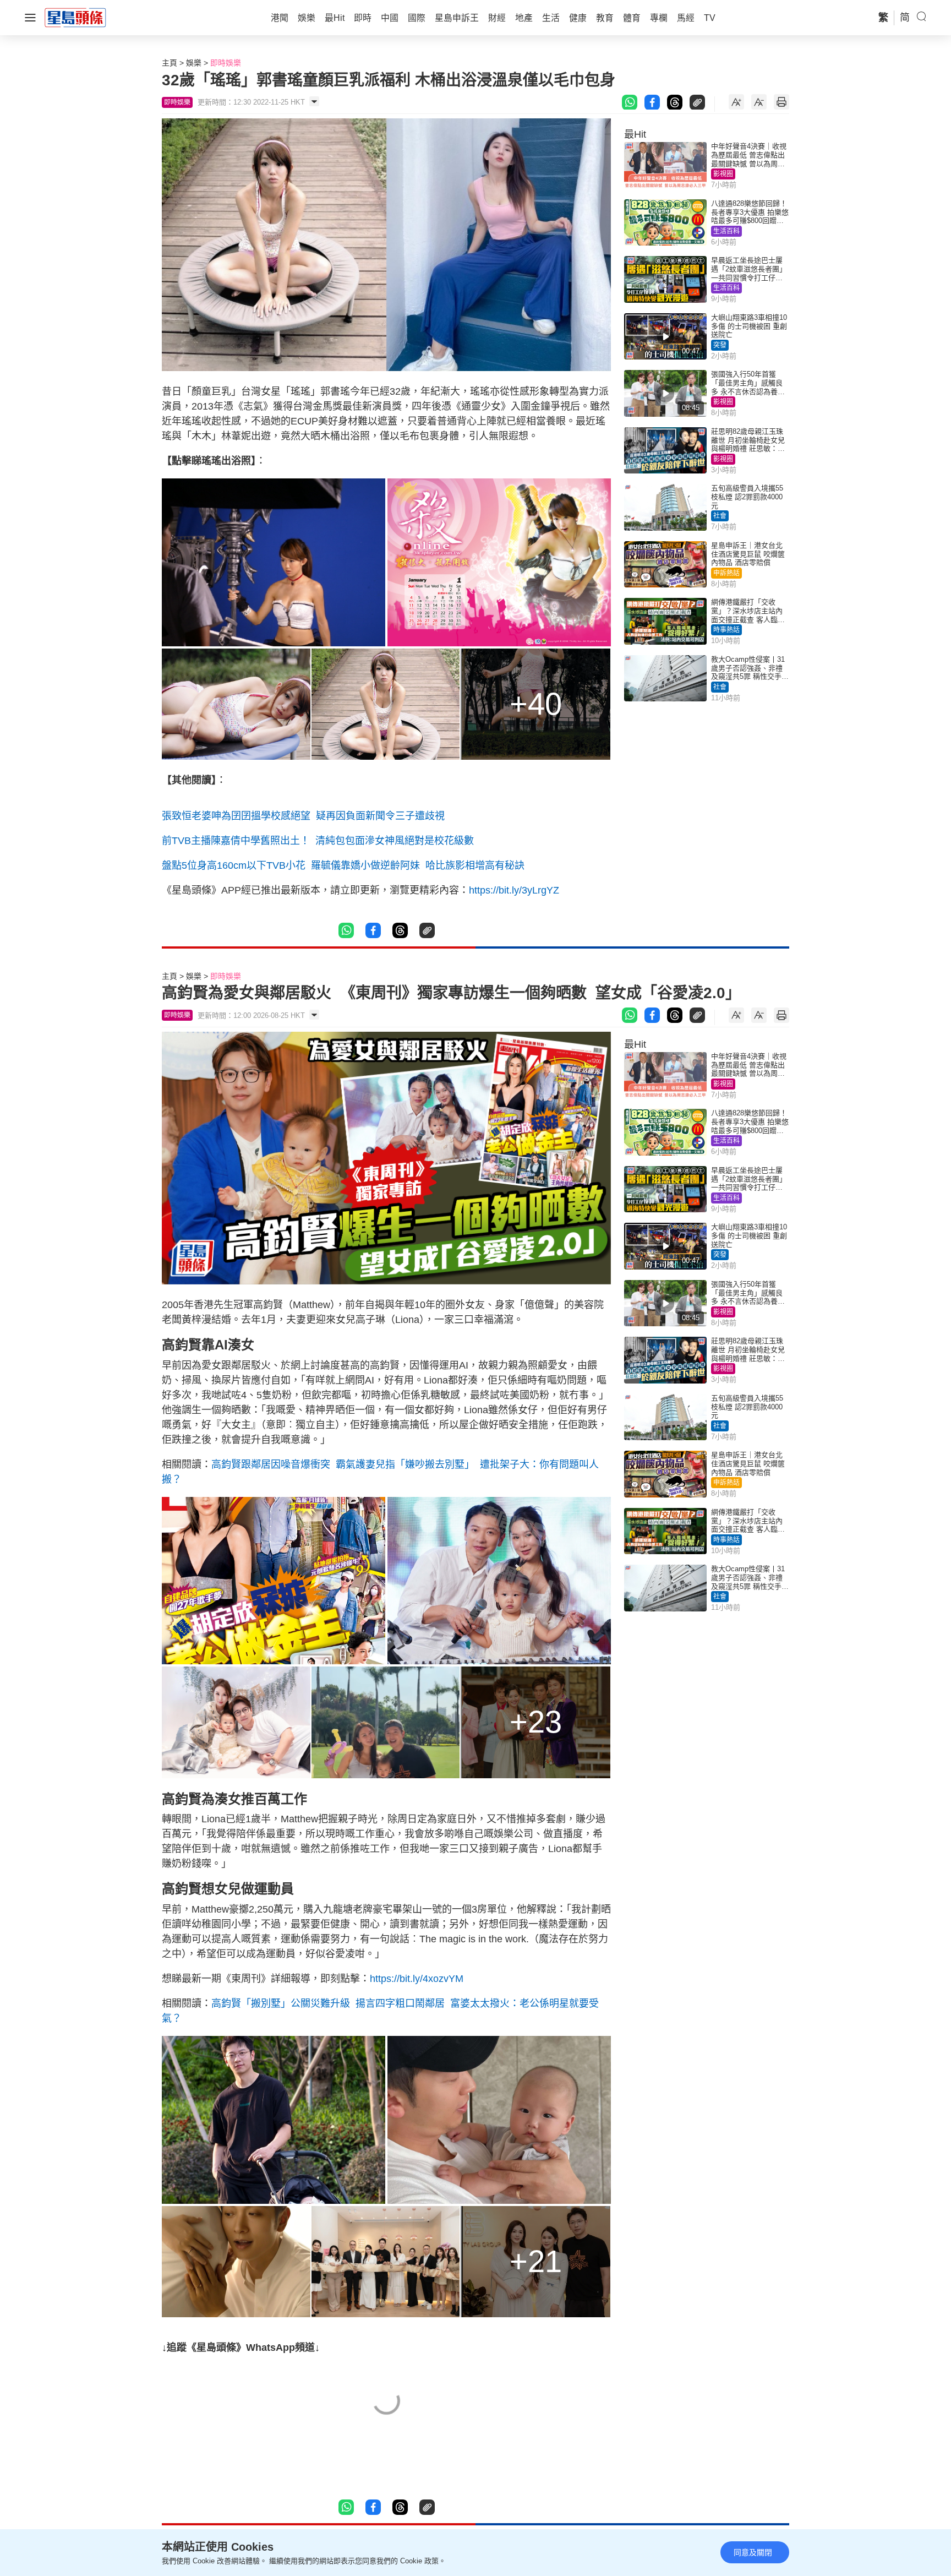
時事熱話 (726, 630)
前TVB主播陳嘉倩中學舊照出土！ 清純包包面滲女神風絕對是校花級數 (318, 841)
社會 (720, 516)
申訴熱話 (726, 573)
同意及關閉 (753, 2552)
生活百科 (726, 231)
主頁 (170, 63)
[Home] (75, 17)
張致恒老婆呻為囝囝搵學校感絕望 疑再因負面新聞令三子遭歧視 (303, 816)
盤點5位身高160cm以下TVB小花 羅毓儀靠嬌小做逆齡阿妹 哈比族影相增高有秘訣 (343, 865)
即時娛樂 (226, 63)
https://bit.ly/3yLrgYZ (514, 890)
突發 (720, 345)
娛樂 (194, 63)
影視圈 (723, 174)
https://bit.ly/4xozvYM (417, 1979)
